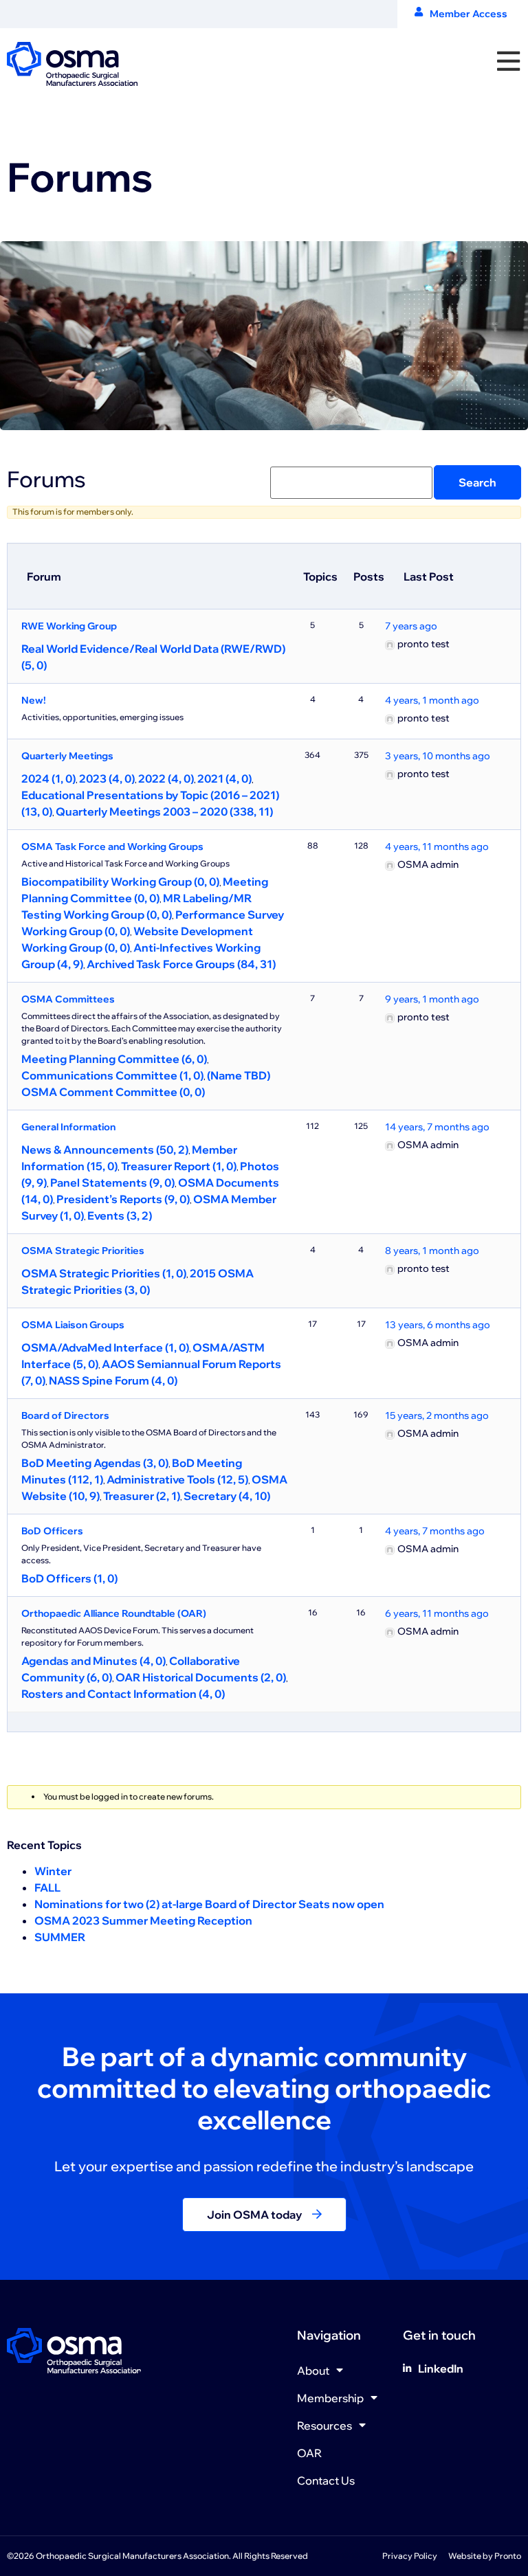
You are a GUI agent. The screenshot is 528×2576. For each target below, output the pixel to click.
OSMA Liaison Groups (73, 1325)
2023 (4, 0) (107, 779)
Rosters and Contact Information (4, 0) (123, 1694)
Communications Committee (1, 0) (112, 1075)
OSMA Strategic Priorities (83, 1251)
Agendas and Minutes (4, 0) (93, 1661)
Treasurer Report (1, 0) (179, 1166)
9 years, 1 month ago (432, 999)
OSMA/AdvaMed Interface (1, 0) (105, 1347)
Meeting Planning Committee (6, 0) (114, 1059)
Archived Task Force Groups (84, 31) (181, 964)
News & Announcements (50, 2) (105, 1150)
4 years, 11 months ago (437, 847)
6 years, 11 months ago (437, 1613)
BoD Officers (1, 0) (69, 1578)
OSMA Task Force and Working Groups (112, 847)
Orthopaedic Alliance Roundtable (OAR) (114, 1613)
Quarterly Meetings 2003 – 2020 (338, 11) (164, 811)
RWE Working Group (69, 626)
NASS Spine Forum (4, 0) (113, 1380)
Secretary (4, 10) (227, 1496)
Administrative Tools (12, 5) (177, 1479)
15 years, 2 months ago (437, 1415)
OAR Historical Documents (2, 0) (201, 1677)
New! (34, 700)
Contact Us (326, 2480)
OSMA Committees (68, 999)
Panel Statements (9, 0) (112, 1183)
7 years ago (411, 626)
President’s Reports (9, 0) (123, 1199)
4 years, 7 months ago (435, 1531)
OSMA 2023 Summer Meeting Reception (143, 1920)
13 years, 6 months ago (438, 1325)
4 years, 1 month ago (432, 700)
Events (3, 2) (120, 1216)
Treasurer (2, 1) (142, 1496)
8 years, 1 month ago (432, 1251)
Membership (330, 2398)
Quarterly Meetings (67, 756)
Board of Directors (65, 1415)
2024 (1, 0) (48, 779)
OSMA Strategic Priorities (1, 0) (104, 1273)
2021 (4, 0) (224, 779)
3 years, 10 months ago (438, 756)
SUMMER (60, 1937)
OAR (309, 2453)
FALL (47, 1888)
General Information (68, 1127)
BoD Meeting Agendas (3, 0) (95, 1463)
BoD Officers (52, 1531)
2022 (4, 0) (166, 779)
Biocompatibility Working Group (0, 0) (120, 882)
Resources (324, 2426)
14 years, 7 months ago (437, 1127)
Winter (53, 1871)
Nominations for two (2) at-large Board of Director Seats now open (209, 1904)
